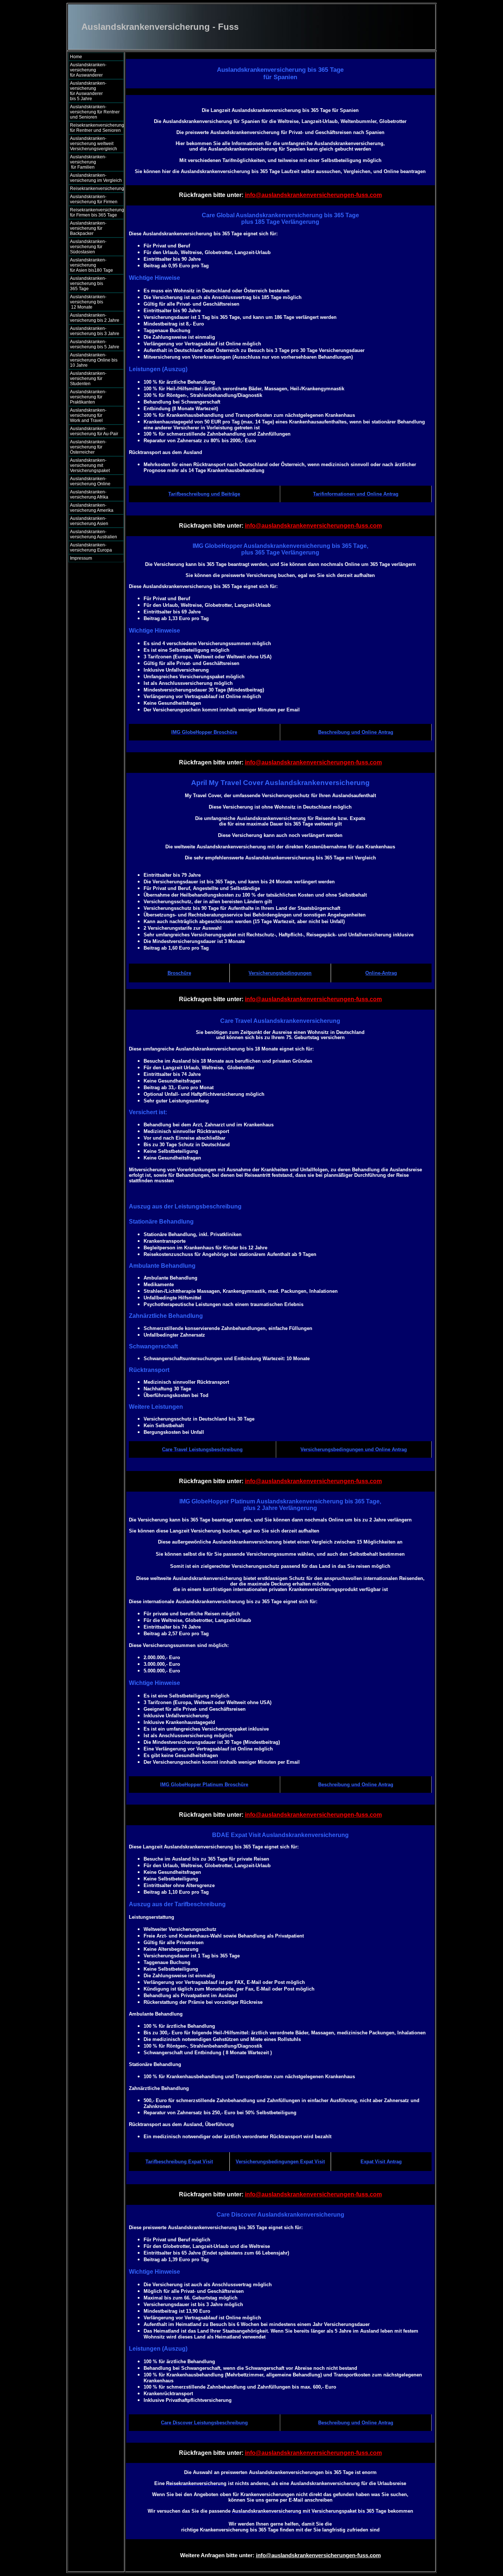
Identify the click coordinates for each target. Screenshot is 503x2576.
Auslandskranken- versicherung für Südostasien (88, 247)
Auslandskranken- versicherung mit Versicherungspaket (90, 465)
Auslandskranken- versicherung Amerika (92, 508)
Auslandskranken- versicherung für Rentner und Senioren (95, 112)
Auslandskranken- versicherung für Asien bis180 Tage (94, 265)
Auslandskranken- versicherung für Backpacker (88, 228)
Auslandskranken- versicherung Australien (94, 534)
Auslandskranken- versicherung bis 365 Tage (94, 284)
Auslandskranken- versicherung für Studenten (88, 379)
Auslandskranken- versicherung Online (90, 481)
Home (76, 57)
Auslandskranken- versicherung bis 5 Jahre (95, 344)
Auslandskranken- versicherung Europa (91, 548)
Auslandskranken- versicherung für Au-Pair (94, 431)
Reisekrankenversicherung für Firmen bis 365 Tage (97, 212)
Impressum (81, 558)
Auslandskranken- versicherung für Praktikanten (88, 397)
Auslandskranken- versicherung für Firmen (94, 199)
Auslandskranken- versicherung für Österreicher (88, 447)
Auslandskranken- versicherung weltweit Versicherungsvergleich (94, 144)
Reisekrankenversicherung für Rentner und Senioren (97, 128)
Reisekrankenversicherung (97, 189)
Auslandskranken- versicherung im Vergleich (96, 178)
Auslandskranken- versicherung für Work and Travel (92, 415)
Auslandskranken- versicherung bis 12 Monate (93, 302)
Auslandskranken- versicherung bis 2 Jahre (95, 318)
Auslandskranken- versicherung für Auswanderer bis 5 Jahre (94, 91)
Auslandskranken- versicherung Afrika (89, 495)
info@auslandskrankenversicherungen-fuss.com (313, 195)
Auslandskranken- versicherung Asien (89, 521)
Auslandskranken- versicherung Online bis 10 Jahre (94, 360)
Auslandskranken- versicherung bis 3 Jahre (95, 331)
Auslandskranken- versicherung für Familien (94, 162)
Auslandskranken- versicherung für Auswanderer (94, 70)
